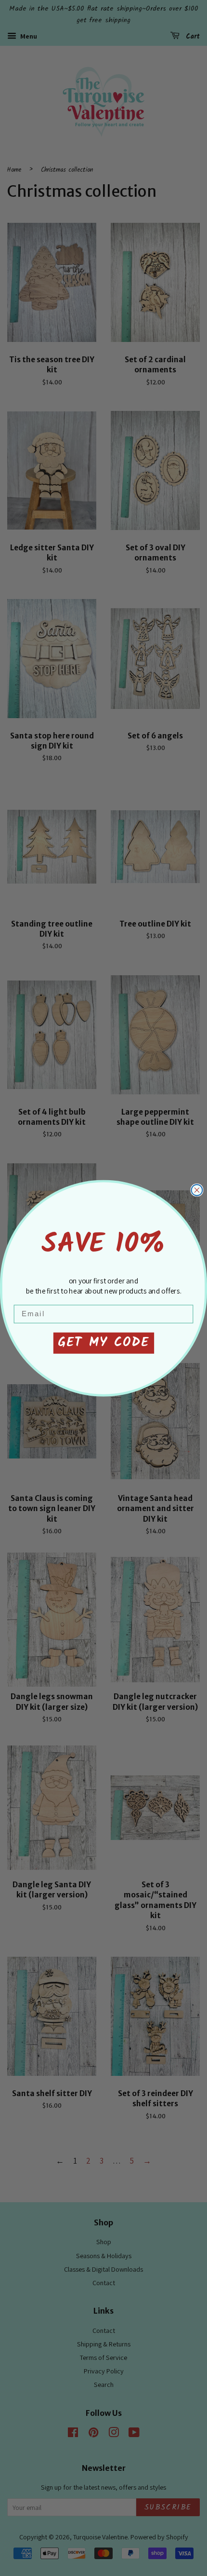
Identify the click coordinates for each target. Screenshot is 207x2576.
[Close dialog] (197, 1190)
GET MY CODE (103, 1343)
